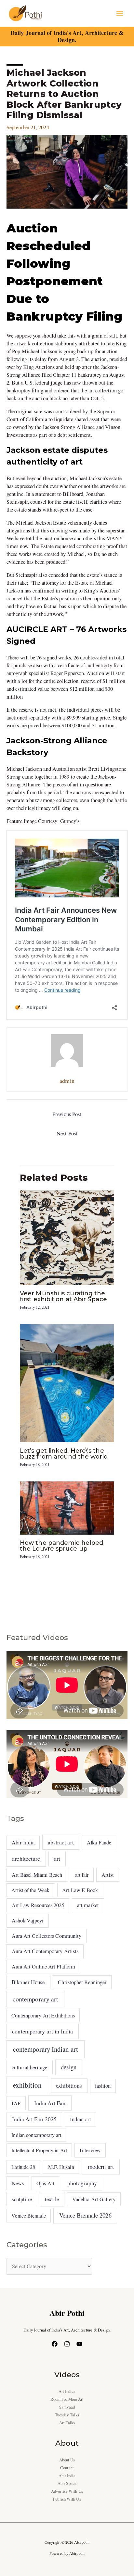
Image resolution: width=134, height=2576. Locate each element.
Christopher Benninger (82, 1982)
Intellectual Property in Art (39, 2150)
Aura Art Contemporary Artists (45, 1951)
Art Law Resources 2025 (38, 1905)
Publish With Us (67, 2499)
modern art (101, 2166)
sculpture (22, 2199)
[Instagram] (67, 2344)
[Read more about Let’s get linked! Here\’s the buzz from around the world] (67, 1383)
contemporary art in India (42, 2031)
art (57, 1858)
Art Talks (67, 2423)
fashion (103, 2086)
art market (88, 1905)
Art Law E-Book (80, 1890)
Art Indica (67, 2391)
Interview (90, 2150)
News (18, 2183)
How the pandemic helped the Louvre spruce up (61, 1546)
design (69, 2067)
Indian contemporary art (36, 2135)
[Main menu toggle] (120, 14)
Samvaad (67, 2407)
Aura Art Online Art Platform (44, 1967)
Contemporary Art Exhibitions (43, 2015)
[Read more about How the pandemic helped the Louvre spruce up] (67, 1507)
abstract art (61, 1842)
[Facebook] (55, 2344)
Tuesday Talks (67, 2415)
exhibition (27, 2085)
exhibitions (69, 2086)
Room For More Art (67, 2399)
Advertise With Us (67, 2491)
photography (82, 2183)
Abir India (23, 1842)
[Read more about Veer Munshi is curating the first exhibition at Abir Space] (67, 1237)
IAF (16, 2103)
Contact (67, 2468)
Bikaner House (28, 1982)
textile (52, 2199)
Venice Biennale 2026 (85, 2215)
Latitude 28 (23, 2167)
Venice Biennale (28, 2215)
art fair (82, 1875)
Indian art (80, 2119)
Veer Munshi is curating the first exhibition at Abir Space (63, 1296)
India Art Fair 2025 (34, 2119)
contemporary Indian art (46, 2049)
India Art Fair (50, 2103)
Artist (108, 1875)
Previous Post (67, 1114)
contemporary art (35, 1999)
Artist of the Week (30, 1890)
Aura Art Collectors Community (47, 1936)
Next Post (67, 1133)
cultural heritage (30, 2067)
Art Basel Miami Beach (37, 1875)
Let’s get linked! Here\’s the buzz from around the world (64, 1454)
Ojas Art (45, 2183)
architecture (26, 1858)
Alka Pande (99, 1842)
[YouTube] (79, 2344)
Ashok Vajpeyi (28, 1920)
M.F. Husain (61, 2167)
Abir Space (67, 2483)
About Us (67, 2460)
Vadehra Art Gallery (94, 2199)
